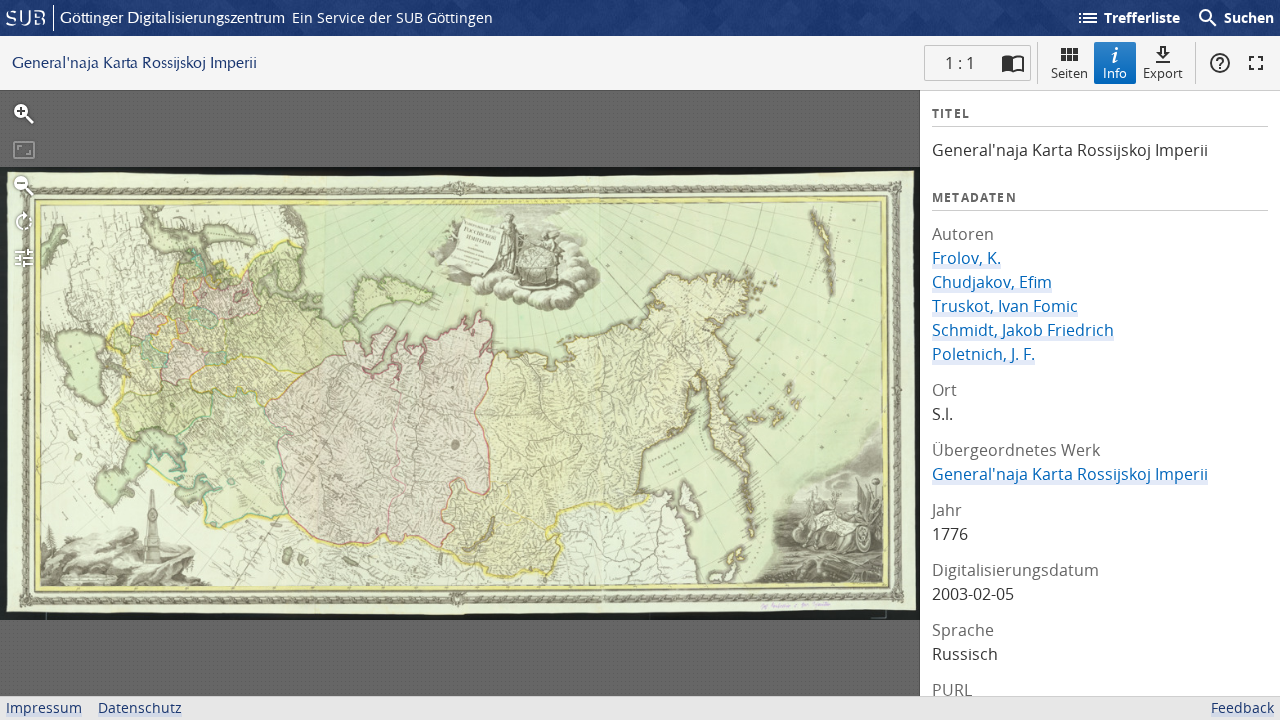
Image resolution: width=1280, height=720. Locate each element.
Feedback (1242, 707)
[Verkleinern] (24, 186)
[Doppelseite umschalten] (1013, 63)
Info (1115, 73)
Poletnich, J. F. (983, 354)
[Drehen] (24, 222)
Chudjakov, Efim (992, 282)
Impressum (44, 707)
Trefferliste (1128, 18)
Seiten (1069, 73)
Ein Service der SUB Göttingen (392, 17)
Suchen (1235, 18)
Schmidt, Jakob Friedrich (1023, 330)
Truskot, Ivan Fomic (1005, 306)
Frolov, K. (966, 258)
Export (1163, 73)
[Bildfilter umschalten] (24, 258)
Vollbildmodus (1256, 63)
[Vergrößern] (24, 114)
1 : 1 (960, 63)
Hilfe (1220, 63)
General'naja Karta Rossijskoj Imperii (1070, 474)
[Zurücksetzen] (24, 150)
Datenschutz (140, 707)
